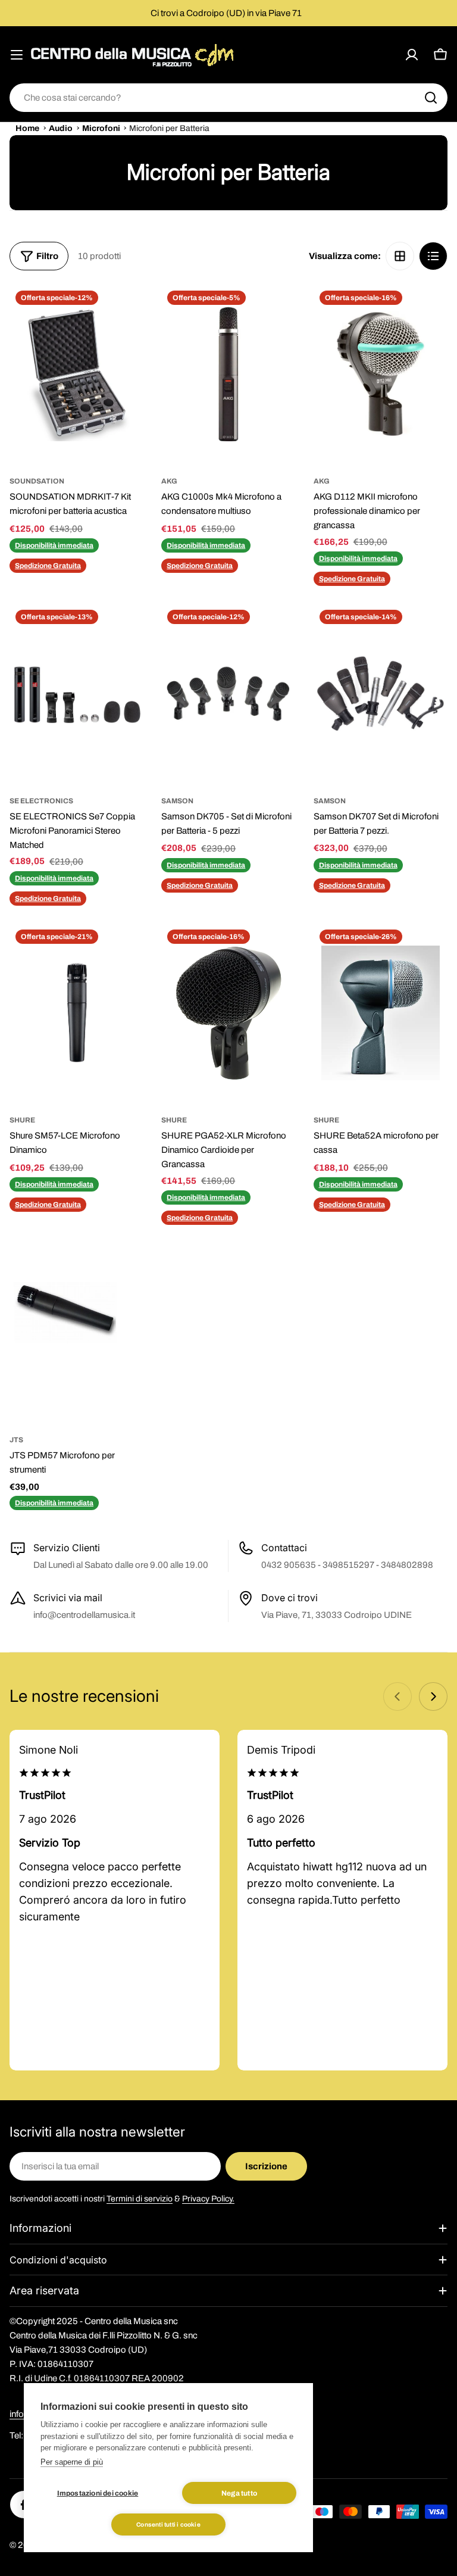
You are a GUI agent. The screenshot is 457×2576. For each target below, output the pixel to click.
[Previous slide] (397, 1696)
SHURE (22, 1120)
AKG (169, 481)
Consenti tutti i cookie (168, 2524)
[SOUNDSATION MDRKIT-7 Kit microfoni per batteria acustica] (76, 374)
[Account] (412, 55)
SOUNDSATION (37, 481)
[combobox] (228, 98)
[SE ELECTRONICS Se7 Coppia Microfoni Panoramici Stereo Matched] (76, 693)
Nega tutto (239, 2493)
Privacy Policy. (208, 2199)
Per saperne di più (72, 2462)
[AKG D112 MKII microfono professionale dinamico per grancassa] (381, 374)
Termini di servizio (140, 2199)
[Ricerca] (431, 98)
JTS (16, 1440)
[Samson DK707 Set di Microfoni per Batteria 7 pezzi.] (381, 693)
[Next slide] (433, 1696)
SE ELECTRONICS (41, 801)
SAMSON (177, 801)
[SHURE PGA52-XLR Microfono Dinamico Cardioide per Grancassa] (228, 1013)
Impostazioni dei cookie (98, 2493)
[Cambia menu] (17, 55)
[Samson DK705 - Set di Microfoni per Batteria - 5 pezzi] (228, 693)
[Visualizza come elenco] (433, 256)
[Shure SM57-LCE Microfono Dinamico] (76, 1013)
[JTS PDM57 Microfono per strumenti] (76, 1332)
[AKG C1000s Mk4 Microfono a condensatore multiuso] (228, 374)
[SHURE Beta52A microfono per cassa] (381, 1013)
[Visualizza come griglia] (400, 256)
